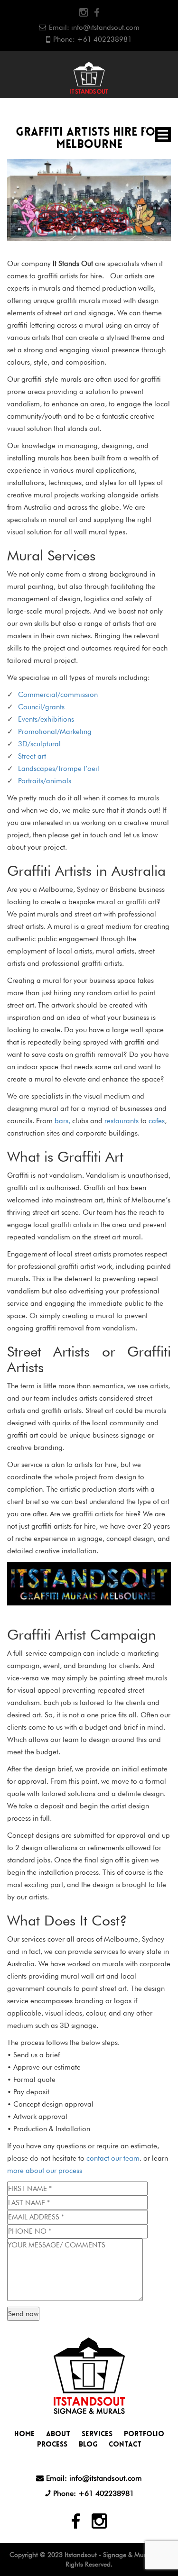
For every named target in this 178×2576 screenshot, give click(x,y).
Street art (32, 756)
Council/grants (41, 707)
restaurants (122, 1121)
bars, (63, 1121)
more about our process (45, 2171)
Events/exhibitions (46, 719)
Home (24, 2434)
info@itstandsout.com (105, 28)
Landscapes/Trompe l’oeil (59, 769)
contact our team (113, 2158)
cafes (157, 1121)
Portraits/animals (45, 781)
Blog (88, 2445)
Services (97, 2434)
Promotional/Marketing (55, 732)
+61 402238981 (104, 39)
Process (52, 2445)
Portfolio (144, 2434)
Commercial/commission (58, 695)
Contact (125, 2445)
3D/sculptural (39, 744)
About (58, 2434)
